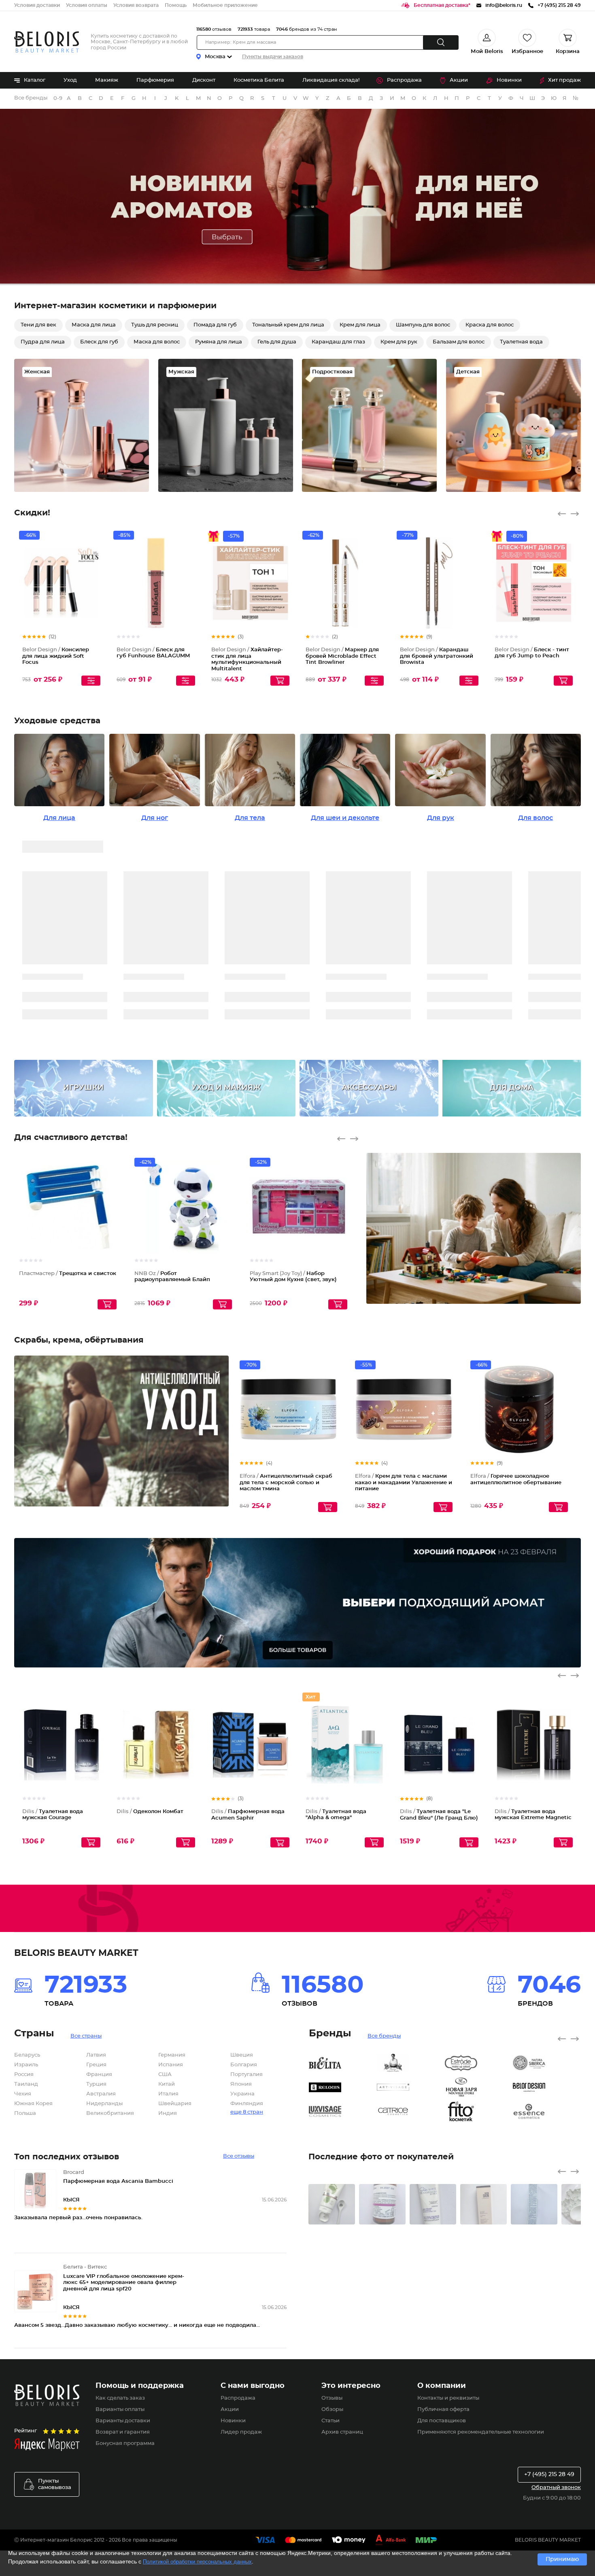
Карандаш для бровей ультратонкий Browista (437, 656)
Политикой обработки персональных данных (197, 2562)
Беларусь (27, 2055)
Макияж (107, 80)
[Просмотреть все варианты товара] (91, 681)
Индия (168, 2113)
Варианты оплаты (120, 2410)
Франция (99, 2075)
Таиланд (26, 2084)
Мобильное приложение (225, 5)
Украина (242, 2094)
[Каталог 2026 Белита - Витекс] (343, 2063)
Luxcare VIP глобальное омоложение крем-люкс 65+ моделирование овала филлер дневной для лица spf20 (124, 2283)
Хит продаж (564, 80)
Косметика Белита (259, 80)
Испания (171, 2065)
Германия (172, 2055)
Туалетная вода (521, 342)
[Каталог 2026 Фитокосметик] (479, 2112)
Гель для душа (277, 342)
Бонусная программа (125, 2444)
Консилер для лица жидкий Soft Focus (56, 656)
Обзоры (332, 2410)
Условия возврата (136, 5)
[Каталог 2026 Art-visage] (411, 2087)
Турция (96, 2084)
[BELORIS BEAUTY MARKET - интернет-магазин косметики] (47, 42)
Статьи (330, 2421)
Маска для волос (157, 342)
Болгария (244, 2065)
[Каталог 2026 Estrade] (479, 2063)
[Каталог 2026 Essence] (547, 2112)
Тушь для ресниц (155, 325)
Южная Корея (33, 2104)
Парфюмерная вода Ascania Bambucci (118, 2181)
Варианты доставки (123, 2421)
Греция (96, 2065)
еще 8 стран (247, 2112)
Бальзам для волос (459, 342)
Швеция (242, 2055)
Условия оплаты (87, 5)
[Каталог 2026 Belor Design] (547, 2087)
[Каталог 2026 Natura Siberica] (547, 2063)
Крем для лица (360, 325)
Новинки (509, 80)
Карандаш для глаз (338, 342)
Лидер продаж (241, 2432)
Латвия (96, 2055)
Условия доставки (37, 5)
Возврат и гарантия (123, 2432)
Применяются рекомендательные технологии (481, 2432)
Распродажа (404, 80)
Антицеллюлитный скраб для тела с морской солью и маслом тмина (286, 1483)
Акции (459, 80)
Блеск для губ (99, 342)
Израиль (26, 2065)
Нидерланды (104, 2104)
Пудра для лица (43, 342)
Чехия (23, 2094)
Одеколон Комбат (150, 1812)
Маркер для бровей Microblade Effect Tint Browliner (342, 656)
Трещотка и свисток (68, 1274)
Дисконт (204, 80)
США (165, 2075)
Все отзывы (239, 2156)
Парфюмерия (155, 80)
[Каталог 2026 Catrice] (411, 2112)
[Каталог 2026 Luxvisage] (343, 2112)
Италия (168, 2094)
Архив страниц (342, 2432)
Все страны (86, 2036)
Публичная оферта (443, 2410)
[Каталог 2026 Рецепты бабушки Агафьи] (411, 2063)
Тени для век (38, 325)
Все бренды (31, 98)
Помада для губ (215, 325)
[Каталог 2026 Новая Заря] (479, 2087)
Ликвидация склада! (331, 80)
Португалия (246, 2075)
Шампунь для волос (423, 325)
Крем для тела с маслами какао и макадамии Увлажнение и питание (404, 1483)
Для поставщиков (442, 2421)
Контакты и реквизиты (448, 2398)
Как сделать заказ (120, 2398)
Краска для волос (490, 325)
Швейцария (175, 2104)
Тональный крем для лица (288, 325)
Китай (167, 2084)
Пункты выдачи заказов (273, 57)
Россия (24, 2075)
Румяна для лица (219, 342)
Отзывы (332, 2398)
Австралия (101, 2094)
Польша (25, 2113)
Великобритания (110, 2113)
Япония (241, 2084)
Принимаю (562, 2559)
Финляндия (247, 2104)
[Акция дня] (297, 197)
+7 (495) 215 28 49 (549, 2474)
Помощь (176, 5)
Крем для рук (399, 342)
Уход (70, 80)
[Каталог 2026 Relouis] (343, 2087)
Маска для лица (94, 325)
